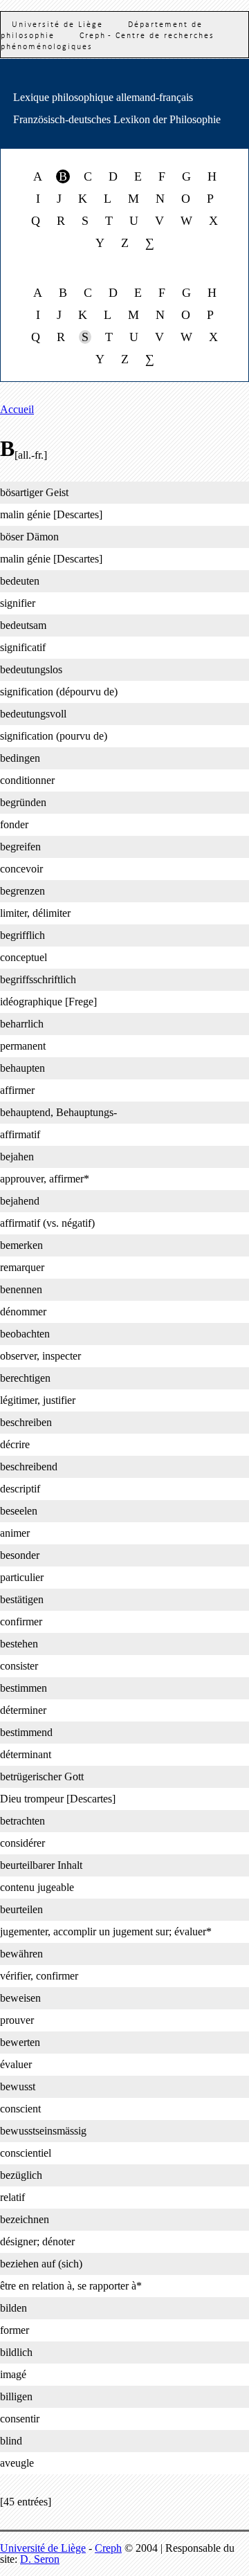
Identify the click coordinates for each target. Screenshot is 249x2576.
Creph (108, 2548)
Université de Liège (43, 2548)
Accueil (17, 409)
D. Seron (40, 2559)
